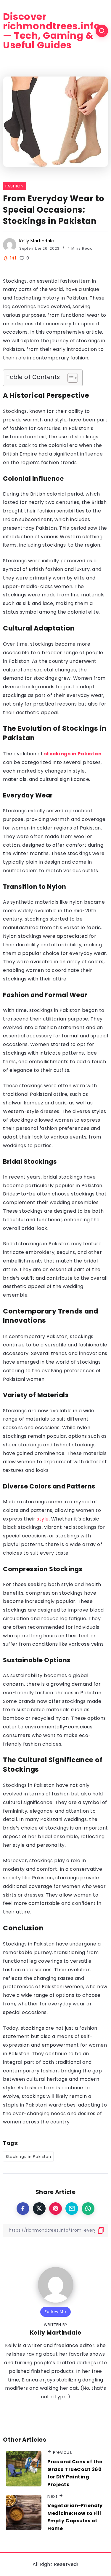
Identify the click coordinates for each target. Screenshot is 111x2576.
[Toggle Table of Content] (70, 378)
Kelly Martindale (37, 241)
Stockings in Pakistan (28, 2157)
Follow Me (55, 2312)
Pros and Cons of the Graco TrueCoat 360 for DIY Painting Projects (75, 2473)
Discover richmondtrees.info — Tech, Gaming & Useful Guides (52, 31)
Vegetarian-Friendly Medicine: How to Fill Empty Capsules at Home (75, 2517)
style (43, 1519)
